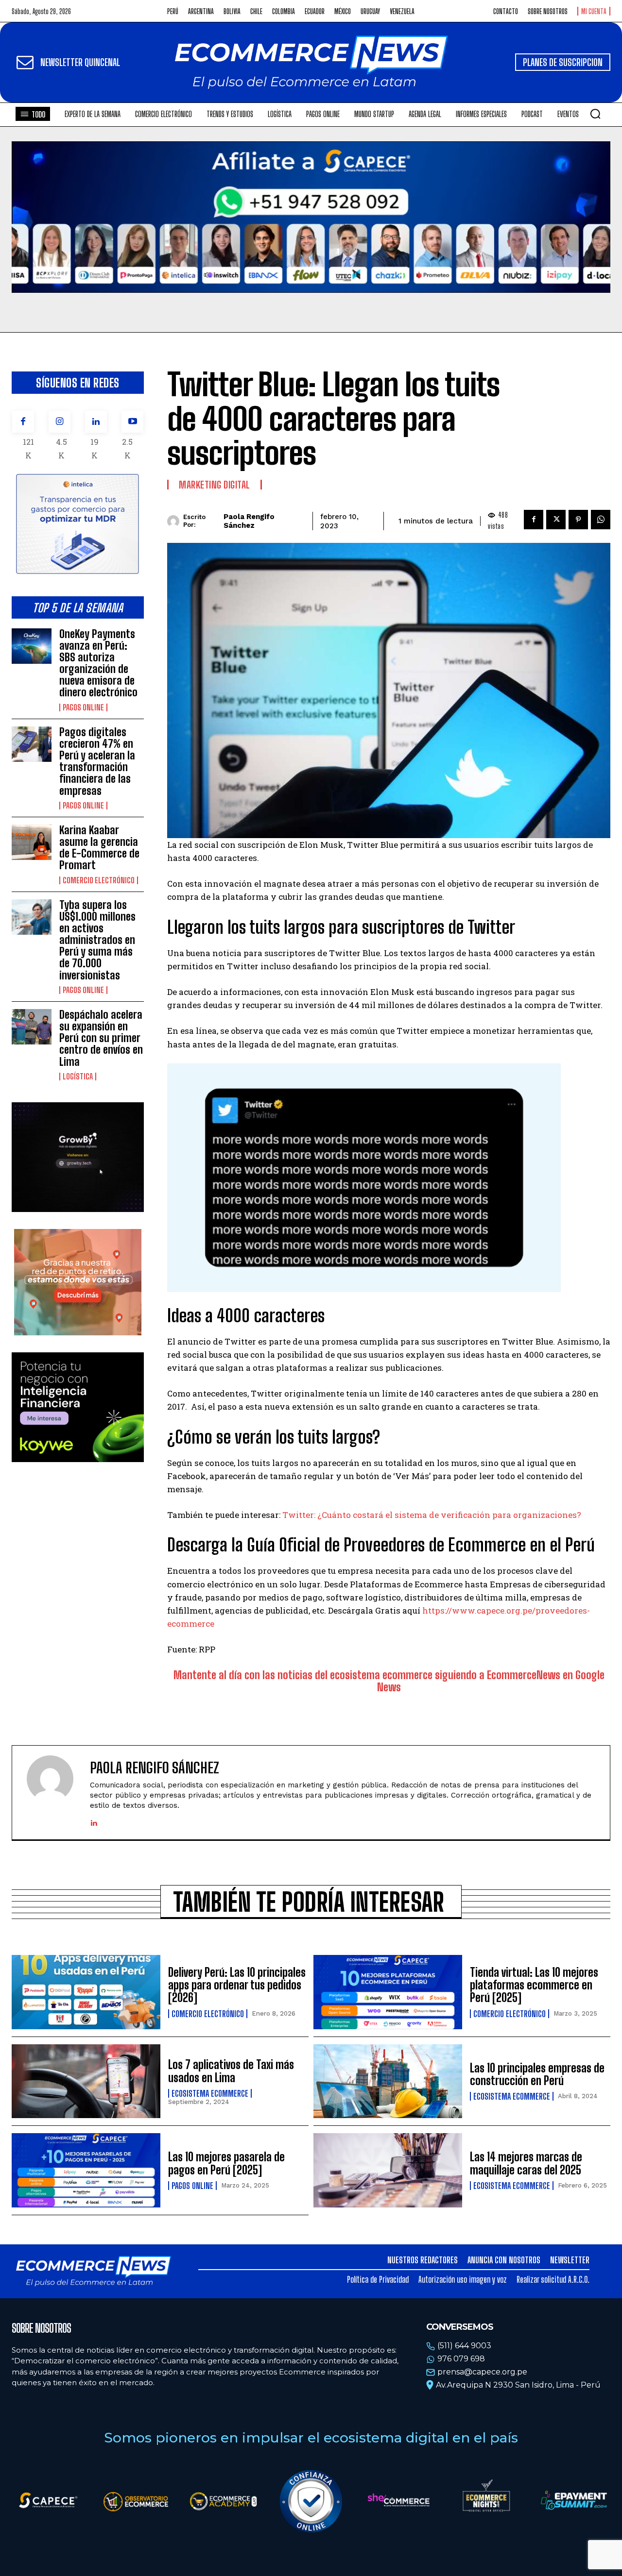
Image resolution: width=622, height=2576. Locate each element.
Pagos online (83, 707)
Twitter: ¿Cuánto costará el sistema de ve (367, 1515)
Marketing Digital (215, 485)
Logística (78, 1077)
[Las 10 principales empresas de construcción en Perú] (388, 2081)
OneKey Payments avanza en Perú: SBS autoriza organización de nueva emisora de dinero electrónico (98, 663)
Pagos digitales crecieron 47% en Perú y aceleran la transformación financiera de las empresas (97, 761)
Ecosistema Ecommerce (210, 2093)
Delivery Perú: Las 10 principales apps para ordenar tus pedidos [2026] (237, 1985)
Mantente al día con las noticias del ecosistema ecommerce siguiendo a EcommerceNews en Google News (389, 1681)
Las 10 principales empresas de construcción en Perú (537, 2074)
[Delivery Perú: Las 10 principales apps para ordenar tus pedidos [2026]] (86, 1992)
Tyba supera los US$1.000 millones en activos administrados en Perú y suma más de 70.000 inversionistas (97, 940)
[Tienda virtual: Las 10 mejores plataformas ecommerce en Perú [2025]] (388, 1992)
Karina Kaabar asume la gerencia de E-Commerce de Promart (99, 848)
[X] (556, 520)
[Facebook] (23, 422)
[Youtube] (132, 422)
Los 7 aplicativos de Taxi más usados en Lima (231, 2071)
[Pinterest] (578, 520)
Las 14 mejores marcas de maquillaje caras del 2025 (526, 2163)
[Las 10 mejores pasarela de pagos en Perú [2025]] (86, 2170)
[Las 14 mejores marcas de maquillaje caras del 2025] (388, 2170)
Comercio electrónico (99, 880)
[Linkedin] (96, 422)
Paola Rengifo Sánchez (249, 521)
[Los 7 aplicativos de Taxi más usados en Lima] (86, 2081)
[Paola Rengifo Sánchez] (175, 521)
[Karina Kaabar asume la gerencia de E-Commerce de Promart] (32, 842)
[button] (595, 114)
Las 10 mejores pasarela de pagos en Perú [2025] (226, 2163)
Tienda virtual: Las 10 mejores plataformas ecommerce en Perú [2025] (534, 1985)
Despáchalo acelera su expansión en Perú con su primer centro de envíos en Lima (101, 1038)
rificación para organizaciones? (516, 1515)
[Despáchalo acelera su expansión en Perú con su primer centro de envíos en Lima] (32, 1027)
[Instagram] (60, 422)
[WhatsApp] (601, 520)
